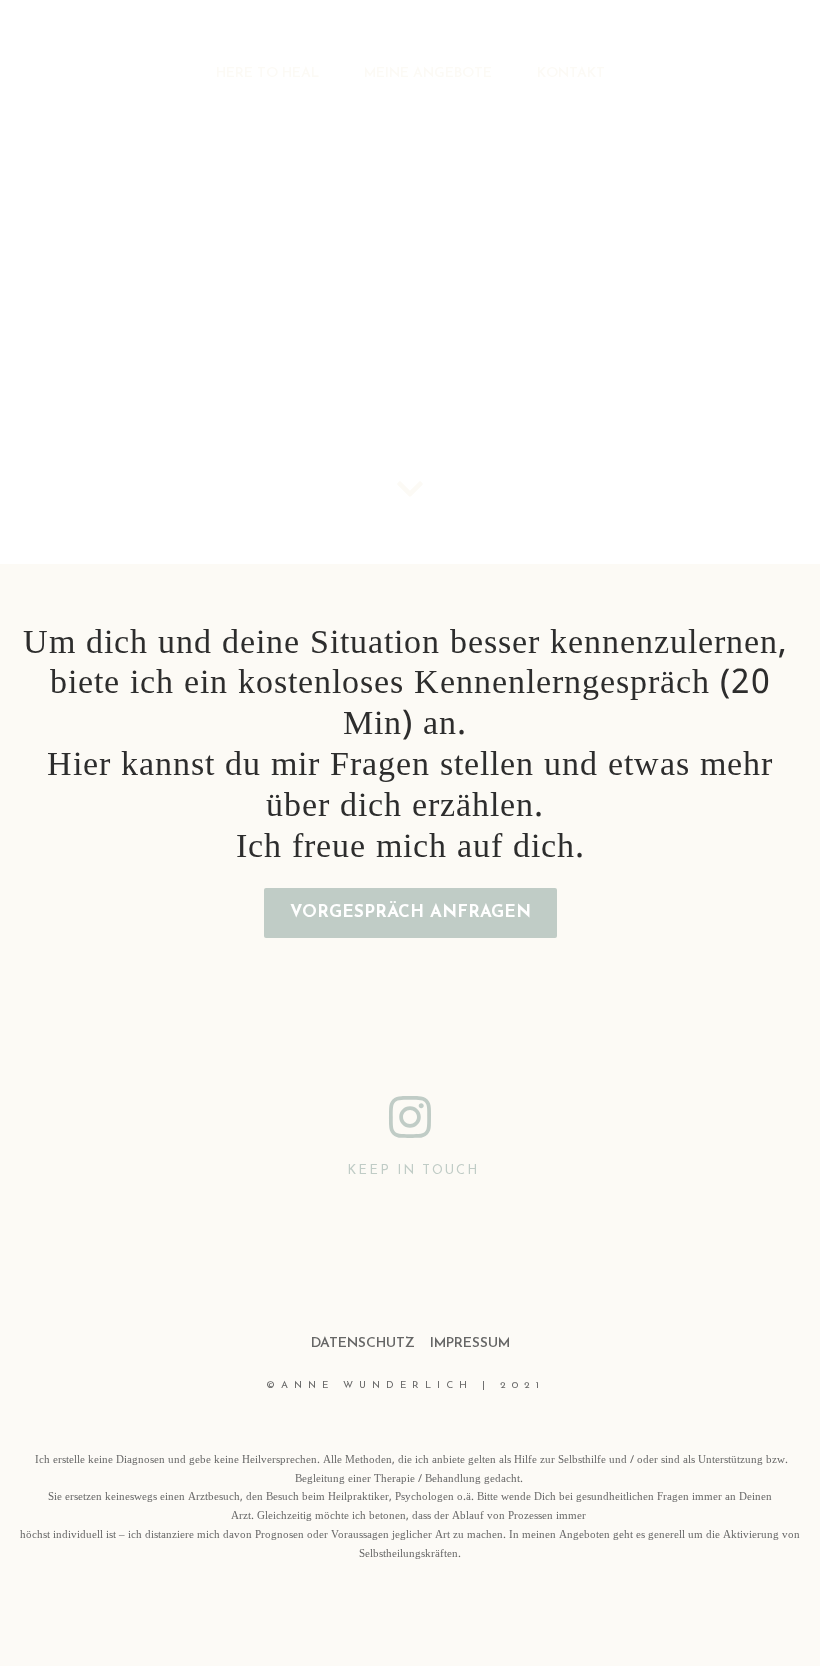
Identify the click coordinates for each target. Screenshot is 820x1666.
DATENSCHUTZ (363, 1343)
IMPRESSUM (470, 1343)
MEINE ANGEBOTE (428, 73)
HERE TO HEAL (267, 73)
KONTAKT (571, 73)
